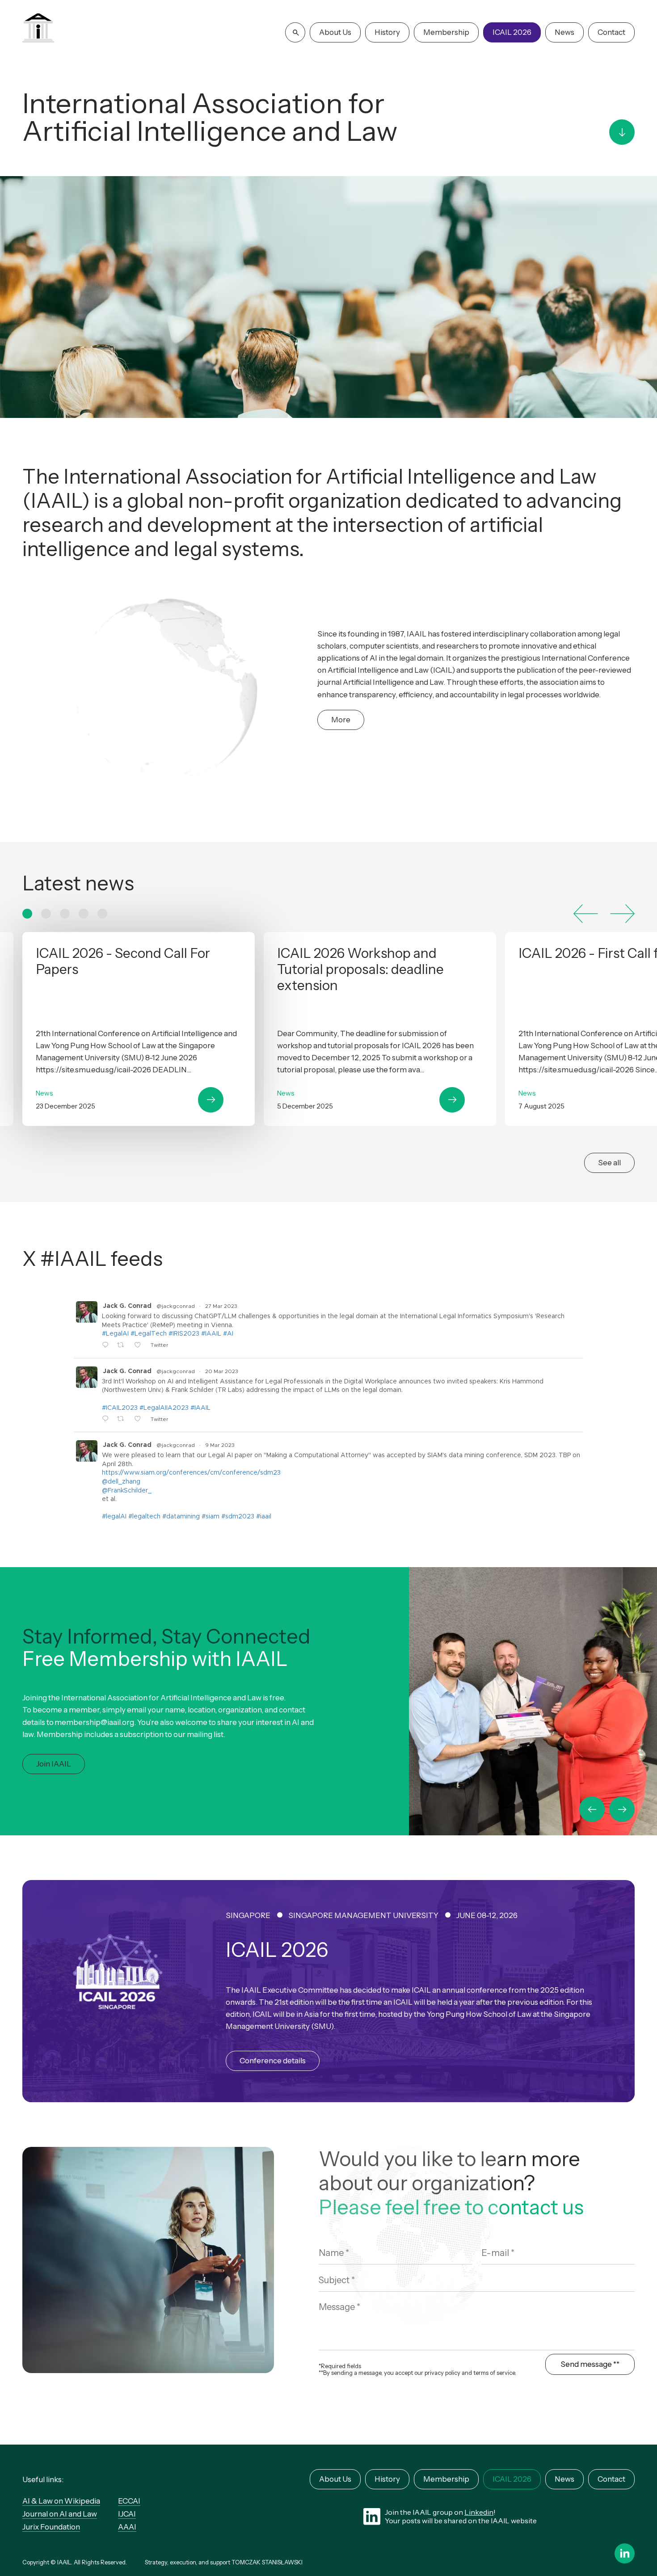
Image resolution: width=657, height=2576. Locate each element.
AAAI (127, 2527)
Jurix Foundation (51, 2527)
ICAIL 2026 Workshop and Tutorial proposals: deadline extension (380, 1029)
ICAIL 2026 (512, 32)
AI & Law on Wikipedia (61, 2501)
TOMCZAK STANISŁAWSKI (267, 2562)
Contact (611, 32)
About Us (335, 32)
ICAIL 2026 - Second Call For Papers (139, 1029)
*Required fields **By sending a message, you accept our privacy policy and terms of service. (417, 2370)
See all (609, 1163)
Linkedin (479, 2512)
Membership (446, 32)
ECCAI (129, 2501)
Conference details (273, 2061)
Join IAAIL (54, 1764)
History (387, 32)
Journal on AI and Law (60, 2514)
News (564, 32)
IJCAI (127, 2514)
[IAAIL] (38, 29)
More (341, 720)
